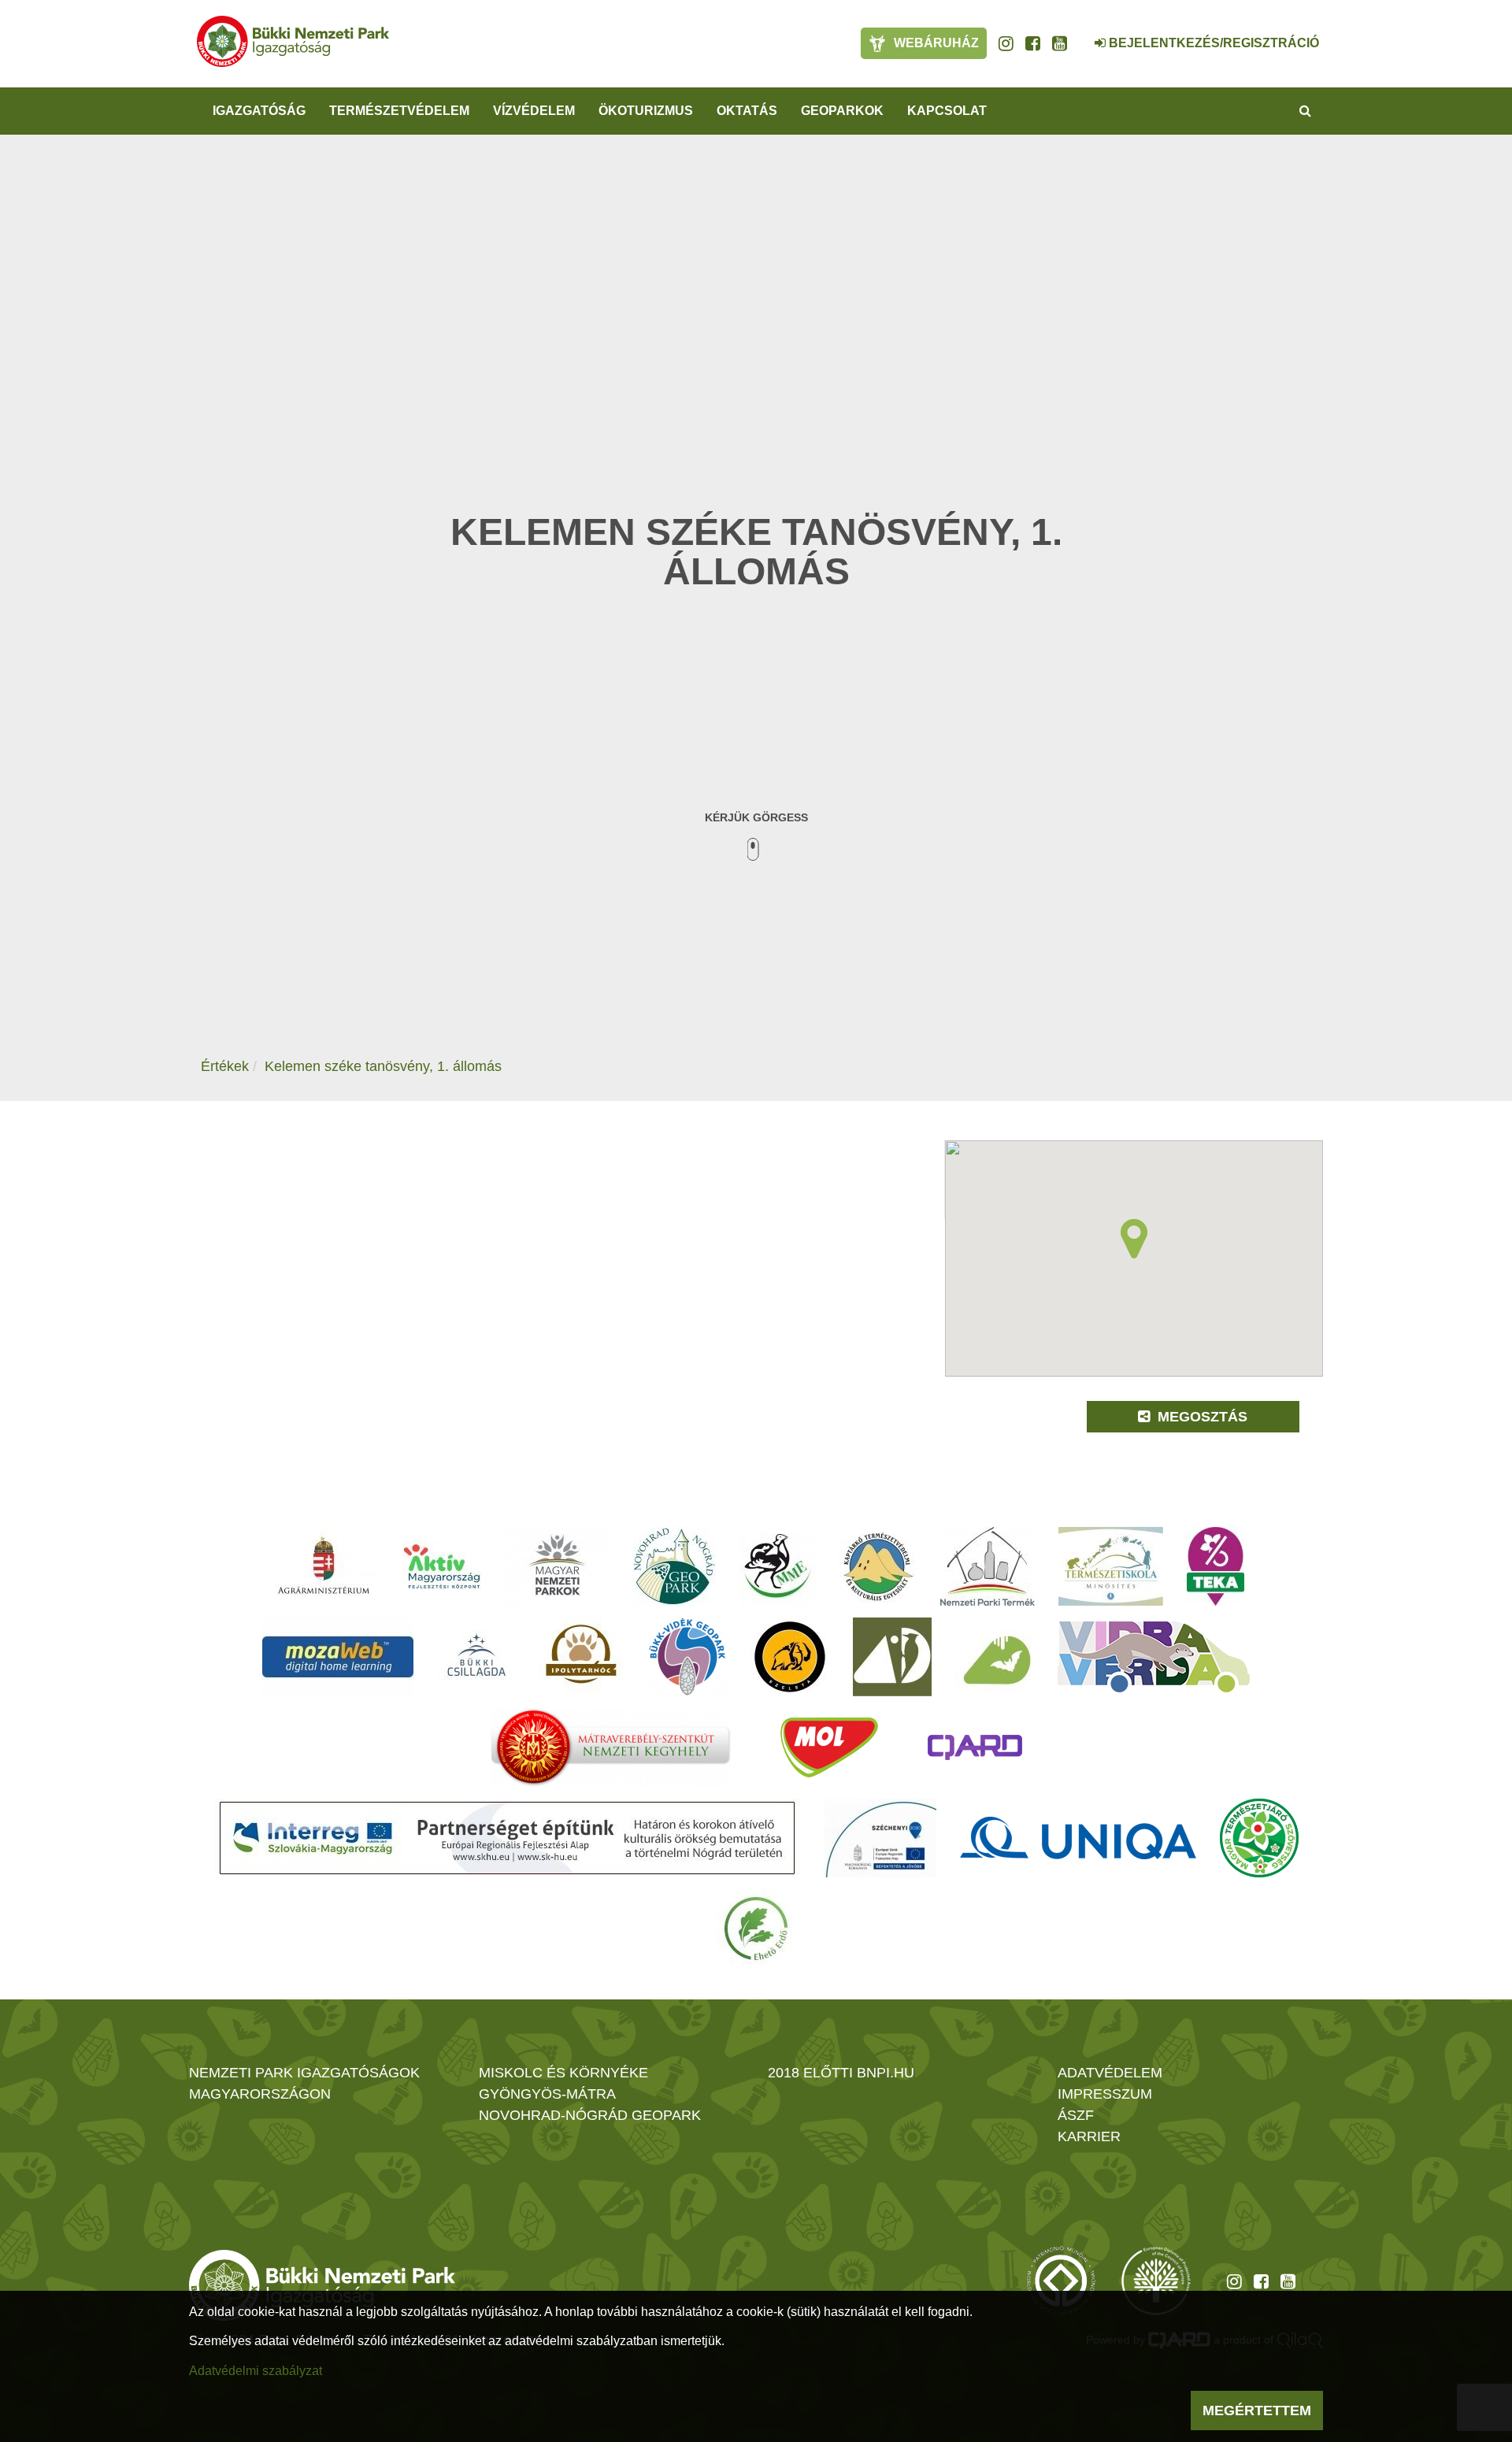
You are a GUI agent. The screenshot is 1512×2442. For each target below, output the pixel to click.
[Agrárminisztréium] (324, 1566)
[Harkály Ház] (892, 1657)
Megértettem (1257, 2411)
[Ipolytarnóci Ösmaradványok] (582, 1657)
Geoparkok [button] (842, 111)
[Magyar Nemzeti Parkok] (557, 1566)
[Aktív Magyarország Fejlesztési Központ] (442, 1566)
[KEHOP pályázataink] (880, 1838)
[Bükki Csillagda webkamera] (1079, 35)
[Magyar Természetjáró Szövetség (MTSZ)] (1259, 1838)
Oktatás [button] (747, 111)
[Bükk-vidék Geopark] (687, 1657)
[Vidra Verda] (1154, 1657)
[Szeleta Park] (790, 1657)
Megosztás (1201, 1417)
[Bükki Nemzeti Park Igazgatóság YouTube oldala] (1060, 43)
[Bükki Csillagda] (476, 1657)
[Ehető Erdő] (756, 1929)
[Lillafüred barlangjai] (995, 1657)
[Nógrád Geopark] (674, 1566)
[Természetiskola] (1111, 1566)
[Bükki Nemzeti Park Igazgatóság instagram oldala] (1006, 43)
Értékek (225, 1066)
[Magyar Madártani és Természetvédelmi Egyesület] (778, 1566)
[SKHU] (507, 1838)
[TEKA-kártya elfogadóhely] (1216, 1566)
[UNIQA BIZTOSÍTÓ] (1078, 1838)
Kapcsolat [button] (947, 111)
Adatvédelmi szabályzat (256, 2371)
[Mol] (829, 1747)
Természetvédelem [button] (399, 111)
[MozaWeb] (338, 1657)
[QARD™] (975, 1747)
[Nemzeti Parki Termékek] (988, 1566)
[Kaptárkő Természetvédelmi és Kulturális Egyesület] (878, 1566)
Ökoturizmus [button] (646, 111)
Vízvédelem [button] (534, 111)
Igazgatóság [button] (259, 111)
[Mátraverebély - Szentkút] (611, 1747)
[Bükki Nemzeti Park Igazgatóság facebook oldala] (1033, 43)
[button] (1134, 1239)
